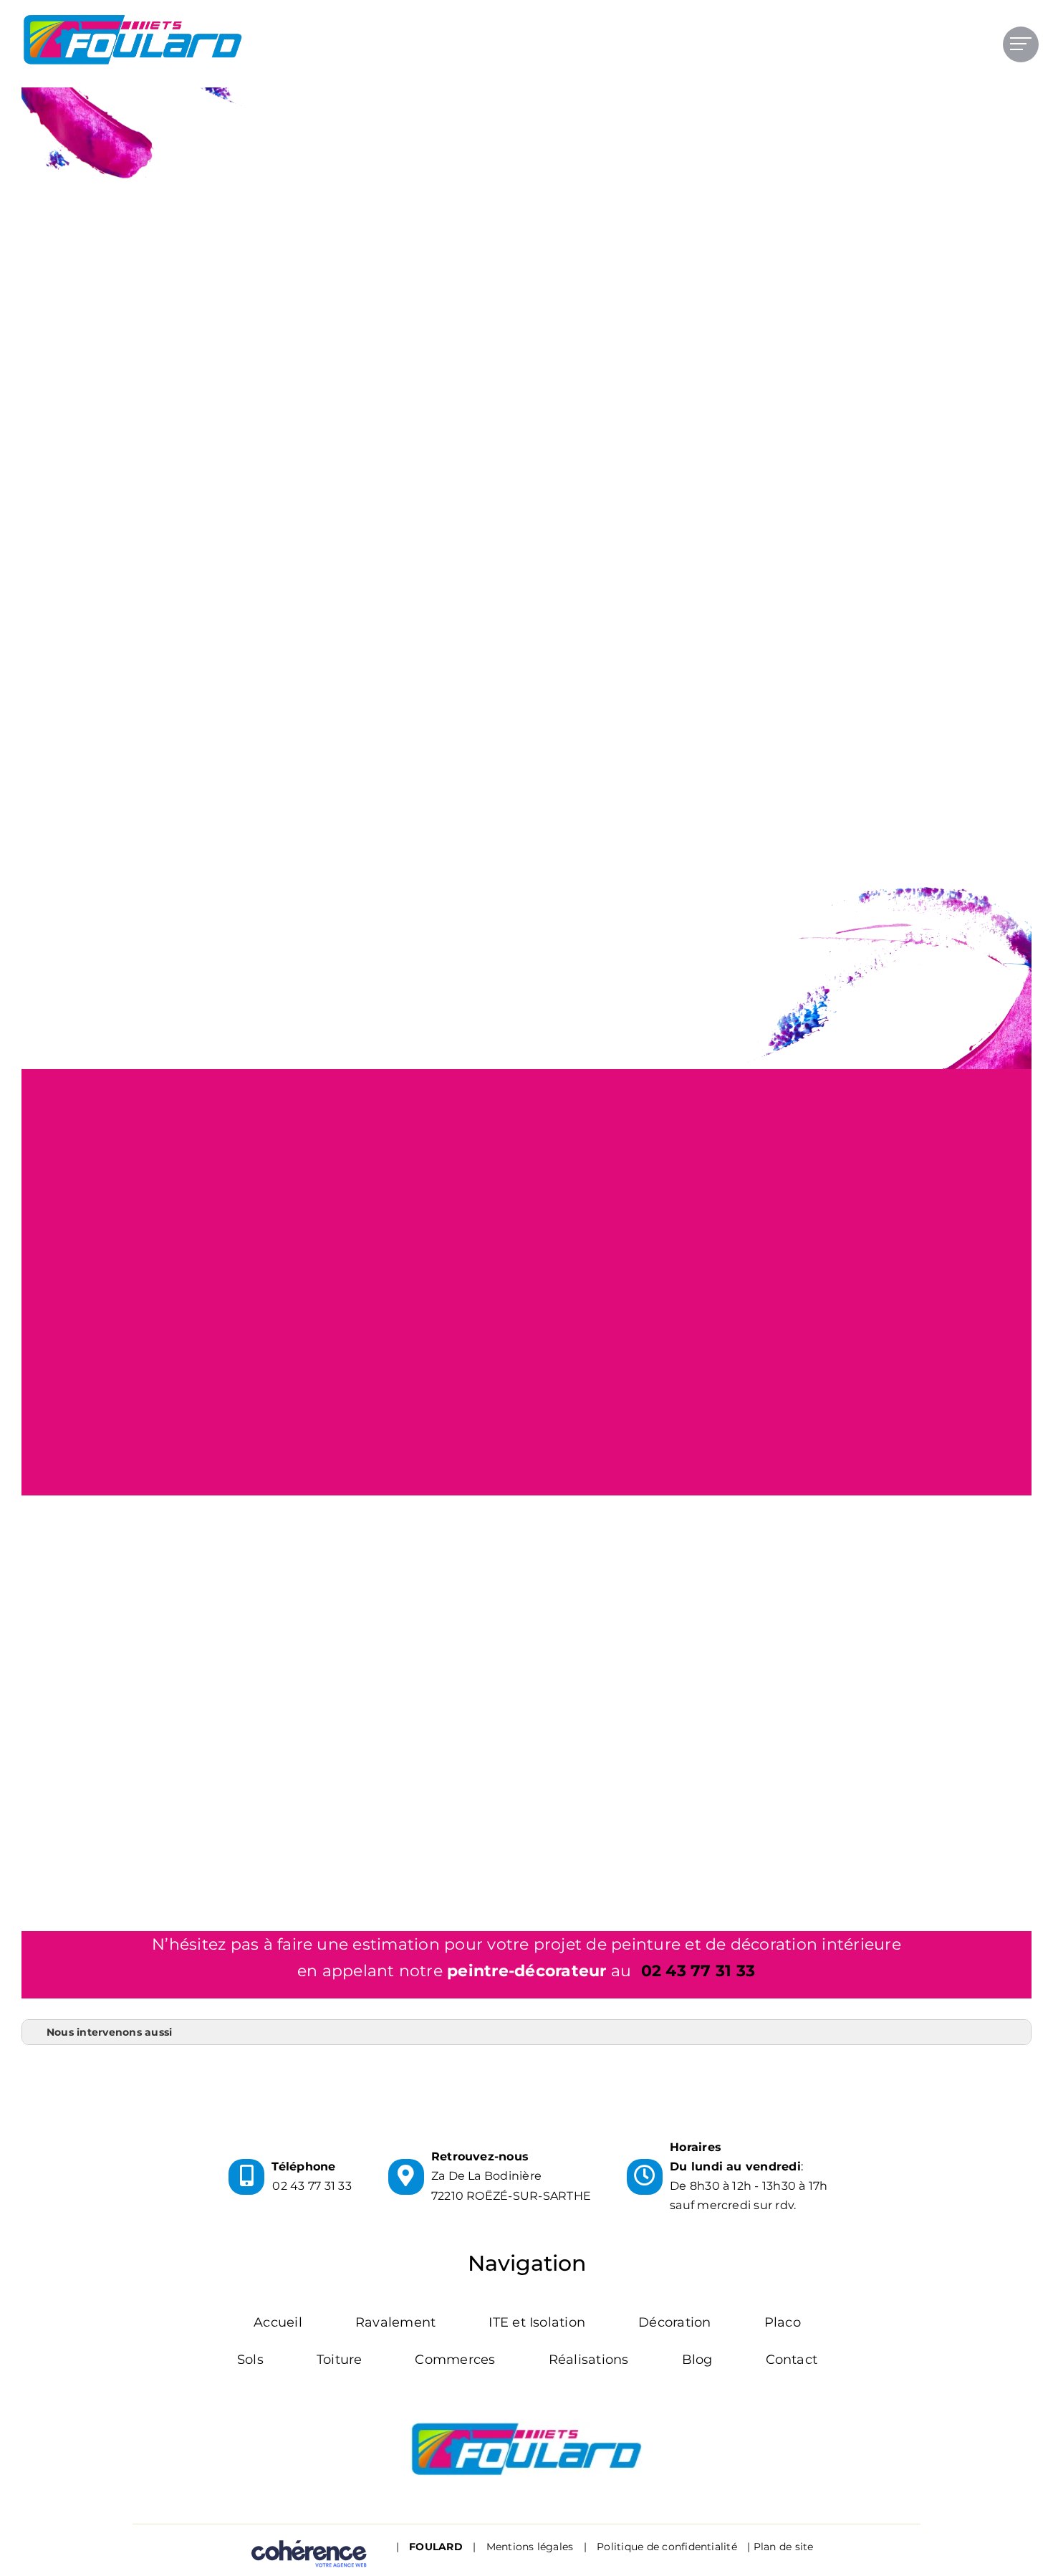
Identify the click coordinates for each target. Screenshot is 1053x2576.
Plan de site (784, 2547)
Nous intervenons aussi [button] (109, 2032)
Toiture (340, 2360)
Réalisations (589, 2360)
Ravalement (395, 2322)
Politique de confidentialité (667, 2547)
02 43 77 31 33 (698, 1971)
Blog (697, 2360)
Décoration (674, 2322)
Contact (792, 2360)
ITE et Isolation (537, 2322)
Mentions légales (530, 2547)
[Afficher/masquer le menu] (1021, 44)
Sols (250, 2360)
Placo (783, 2322)
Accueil (278, 2322)
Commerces (455, 2360)
